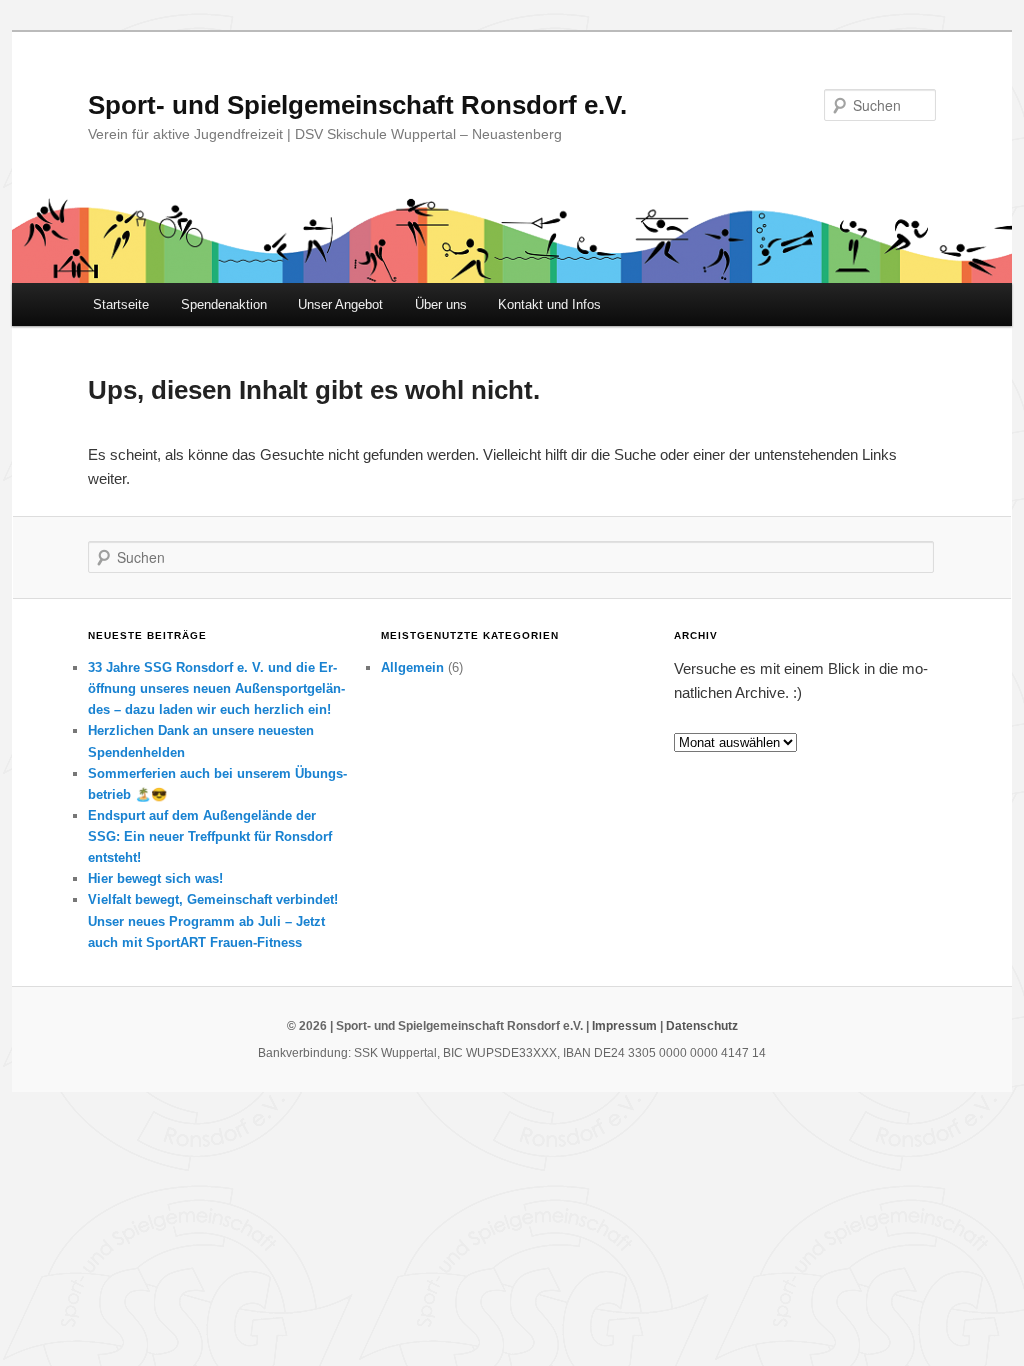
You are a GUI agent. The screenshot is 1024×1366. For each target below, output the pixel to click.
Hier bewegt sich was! (155, 878)
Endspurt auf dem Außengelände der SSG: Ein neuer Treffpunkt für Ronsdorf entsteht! (210, 836)
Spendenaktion (224, 304)
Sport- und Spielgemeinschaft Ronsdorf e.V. (357, 105)
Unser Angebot (340, 304)
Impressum (624, 1026)
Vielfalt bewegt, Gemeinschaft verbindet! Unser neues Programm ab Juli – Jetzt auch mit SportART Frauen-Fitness (213, 920)
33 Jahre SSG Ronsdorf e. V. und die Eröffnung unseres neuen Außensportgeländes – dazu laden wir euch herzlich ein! (216, 688)
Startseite (121, 304)
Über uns (441, 304)
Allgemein (412, 667)
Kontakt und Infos (549, 304)
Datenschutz (702, 1026)
